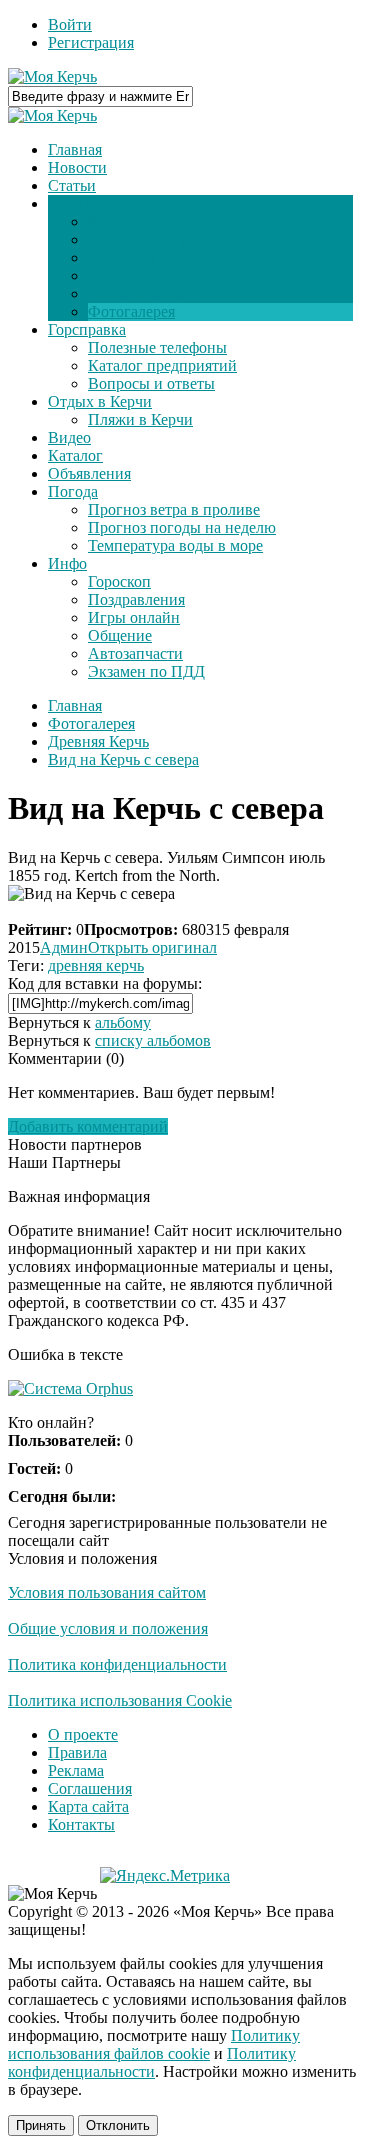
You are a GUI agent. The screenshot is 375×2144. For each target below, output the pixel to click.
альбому (123, 1022)
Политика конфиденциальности (117, 1664)
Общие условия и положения (108, 1628)
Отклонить (118, 2125)
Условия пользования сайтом (107, 1592)
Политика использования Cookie (120, 1700)
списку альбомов (153, 1040)
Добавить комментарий (88, 1126)
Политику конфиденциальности (152, 2062)
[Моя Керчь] (52, 76)
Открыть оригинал (152, 947)
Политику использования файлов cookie (154, 2044)
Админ (64, 947)
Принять (41, 2125)
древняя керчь (96, 965)
